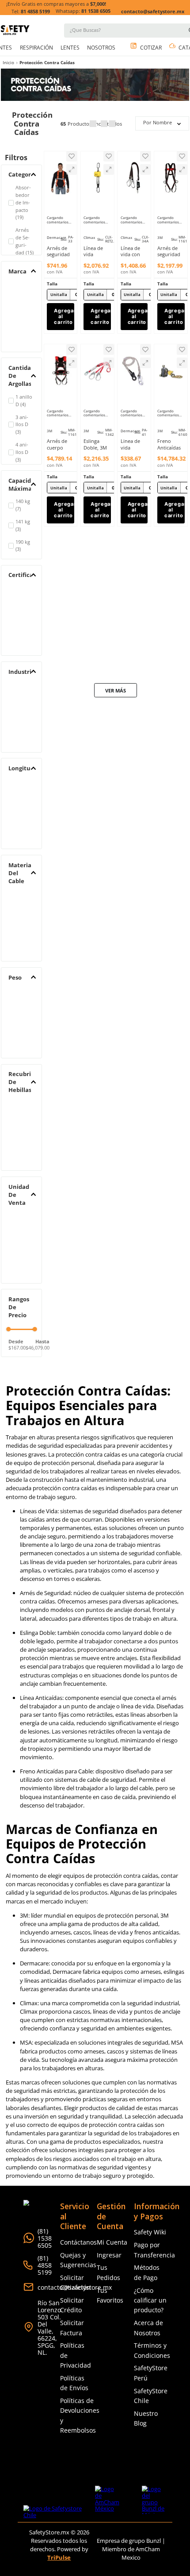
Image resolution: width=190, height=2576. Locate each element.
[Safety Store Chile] (59, 2214)
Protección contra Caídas (47, 6)
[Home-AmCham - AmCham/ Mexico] (107, 2205)
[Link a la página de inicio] (8, 7)
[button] (87, 128)
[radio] (93, 67)
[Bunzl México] (154, 2205)
